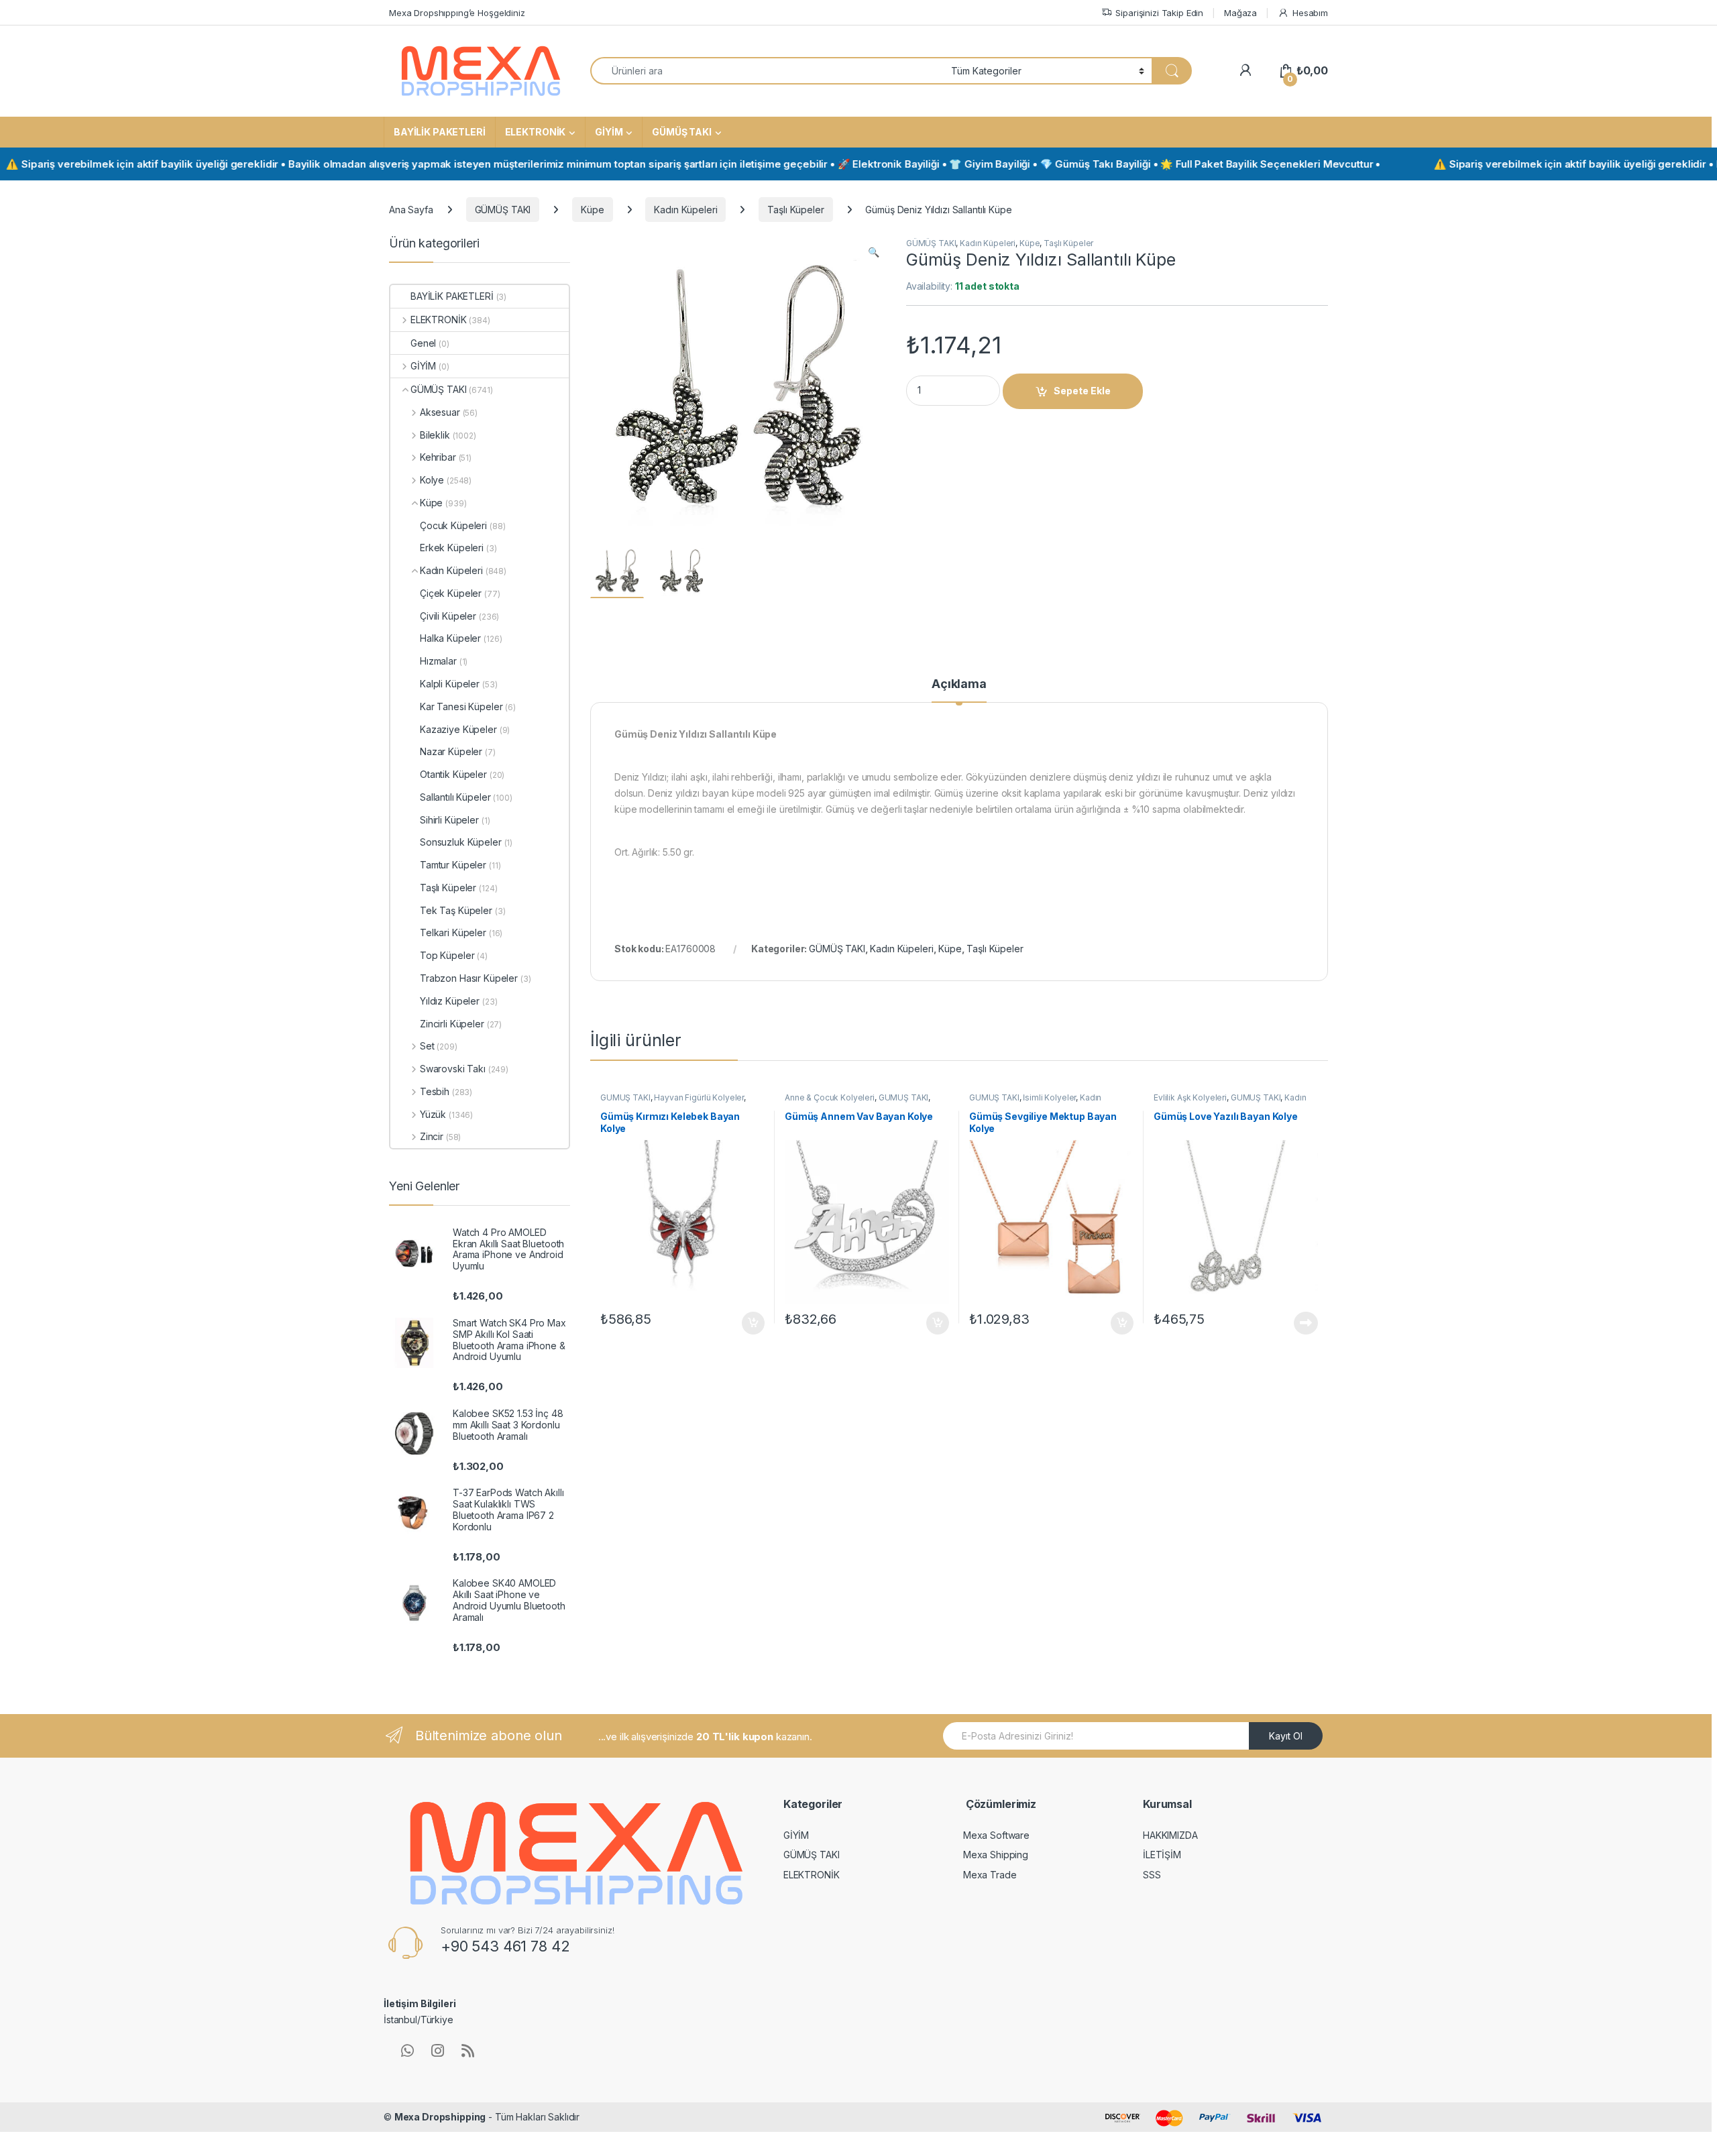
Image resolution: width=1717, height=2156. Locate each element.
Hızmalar (438, 661)
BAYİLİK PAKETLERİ (440, 132)
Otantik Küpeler (453, 774)
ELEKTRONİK (536, 132)
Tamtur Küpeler (453, 865)
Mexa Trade (990, 1875)
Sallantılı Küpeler (455, 797)
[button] (874, 252)
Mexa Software (996, 1835)
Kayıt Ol (1286, 1736)
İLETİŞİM (1162, 1855)
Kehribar (438, 457)
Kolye (432, 480)
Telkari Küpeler (453, 932)
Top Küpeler (447, 955)
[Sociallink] (407, 2051)
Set (427, 1046)
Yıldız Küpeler (450, 1001)
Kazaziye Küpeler (458, 729)
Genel (423, 343)
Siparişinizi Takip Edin (1159, 13)
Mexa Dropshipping (440, 2117)
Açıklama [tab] (959, 684)
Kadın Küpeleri (685, 210)
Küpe (592, 210)
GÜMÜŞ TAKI (682, 132)
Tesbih (435, 1091)
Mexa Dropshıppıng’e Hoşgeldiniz (457, 13)
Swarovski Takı (453, 1069)
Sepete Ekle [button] (749, 1323)
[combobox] (767, 71)
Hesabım (1310, 13)
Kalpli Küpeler (450, 684)
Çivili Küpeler (448, 616)
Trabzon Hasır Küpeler (469, 978)
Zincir (432, 1136)
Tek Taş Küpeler (456, 910)
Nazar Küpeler (451, 751)
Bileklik (435, 435)
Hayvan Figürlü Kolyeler (699, 1097)
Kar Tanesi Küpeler (461, 706)
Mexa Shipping (996, 1855)
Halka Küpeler (450, 638)
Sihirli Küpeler (449, 820)
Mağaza (1240, 13)
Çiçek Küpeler (451, 593)
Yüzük (433, 1114)
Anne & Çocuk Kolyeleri (830, 1097)
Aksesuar (440, 412)
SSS (1152, 1875)
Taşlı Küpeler (795, 210)
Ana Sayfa (411, 210)
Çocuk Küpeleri (453, 525)
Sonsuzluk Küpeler (461, 842)
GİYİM (609, 132)
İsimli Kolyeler (1049, 1097)
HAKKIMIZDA (1170, 1835)
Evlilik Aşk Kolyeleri (1190, 1097)
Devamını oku (1298, 1323)
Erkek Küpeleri (452, 548)
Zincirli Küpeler (452, 1024)
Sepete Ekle (1082, 391)
